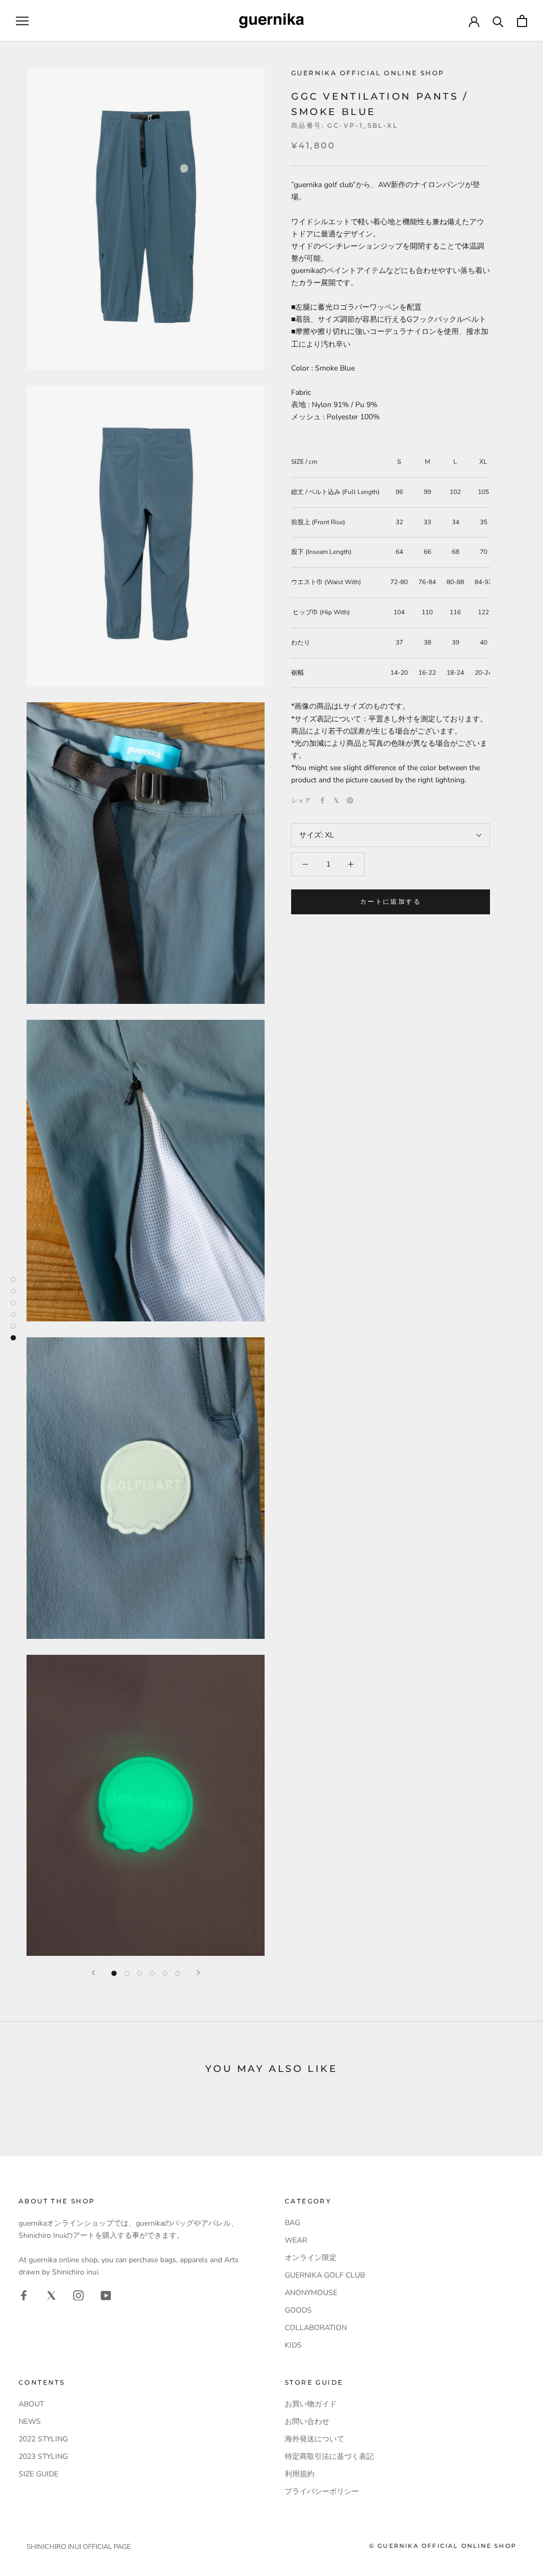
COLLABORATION (316, 2328)
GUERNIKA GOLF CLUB (325, 2275)
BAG (292, 2223)
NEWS (30, 2421)
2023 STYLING (43, 2456)
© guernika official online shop (443, 2546)
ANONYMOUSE (311, 2293)
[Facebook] (322, 800)
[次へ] (198, 1973)
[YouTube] (106, 2295)
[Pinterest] (350, 800)
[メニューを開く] (22, 21)
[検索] (498, 21)
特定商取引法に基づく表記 (329, 2456)
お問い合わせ (307, 2421)
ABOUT (31, 2404)
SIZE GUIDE (38, 2474)
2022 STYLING (43, 2439)
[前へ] (93, 1973)
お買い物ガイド (311, 2404)
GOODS (298, 2310)
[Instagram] (78, 2295)
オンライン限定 (311, 2258)
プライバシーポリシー (322, 2491)
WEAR (296, 2240)
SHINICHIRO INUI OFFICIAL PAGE (79, 2547)
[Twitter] (336, 800)
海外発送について (314, 2439)
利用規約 (300, 2474)
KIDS (293, 2345)
